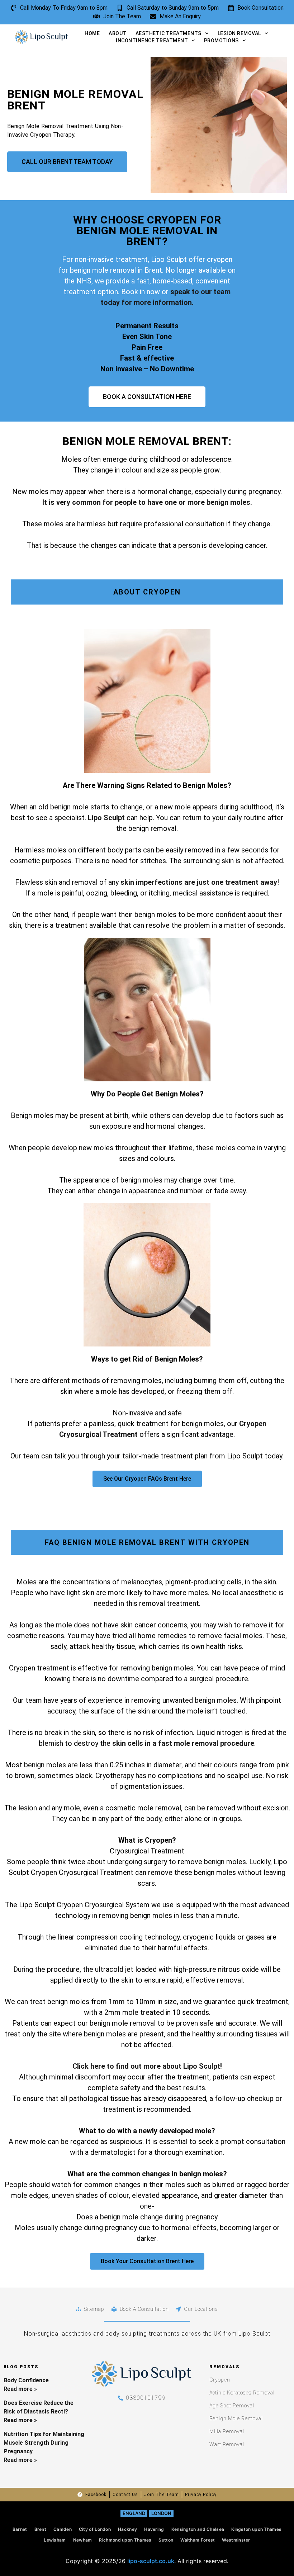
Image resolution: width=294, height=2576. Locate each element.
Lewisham (55, 2540)
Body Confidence (26, 2380)
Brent (41, 2529)
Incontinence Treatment (152, 41)
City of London (95, 2529)
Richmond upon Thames (125, 2540)
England (134, 2513)
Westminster (236, 2540)
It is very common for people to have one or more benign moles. (147, 502)
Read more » (20, 2389)
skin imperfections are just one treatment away (199, 882)
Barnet (20, 2529)
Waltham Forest (198, 2540)
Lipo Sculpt (107, 818)
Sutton (166, 2540)
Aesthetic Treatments (169, 33)
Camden (63, 2529)
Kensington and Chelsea (198, 2529)
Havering (154, 2529)
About (118, 33)
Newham (83, 2540)
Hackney (127, 2529)
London (161, 2513)
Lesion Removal (239, 33)
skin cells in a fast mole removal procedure (183, 1743)
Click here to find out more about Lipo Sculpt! (147, 2066)
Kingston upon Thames (256, 2529)
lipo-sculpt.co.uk (151, 2561)
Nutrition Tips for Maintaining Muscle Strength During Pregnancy (44, 2443)
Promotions (221, 41)
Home (92, 33)
